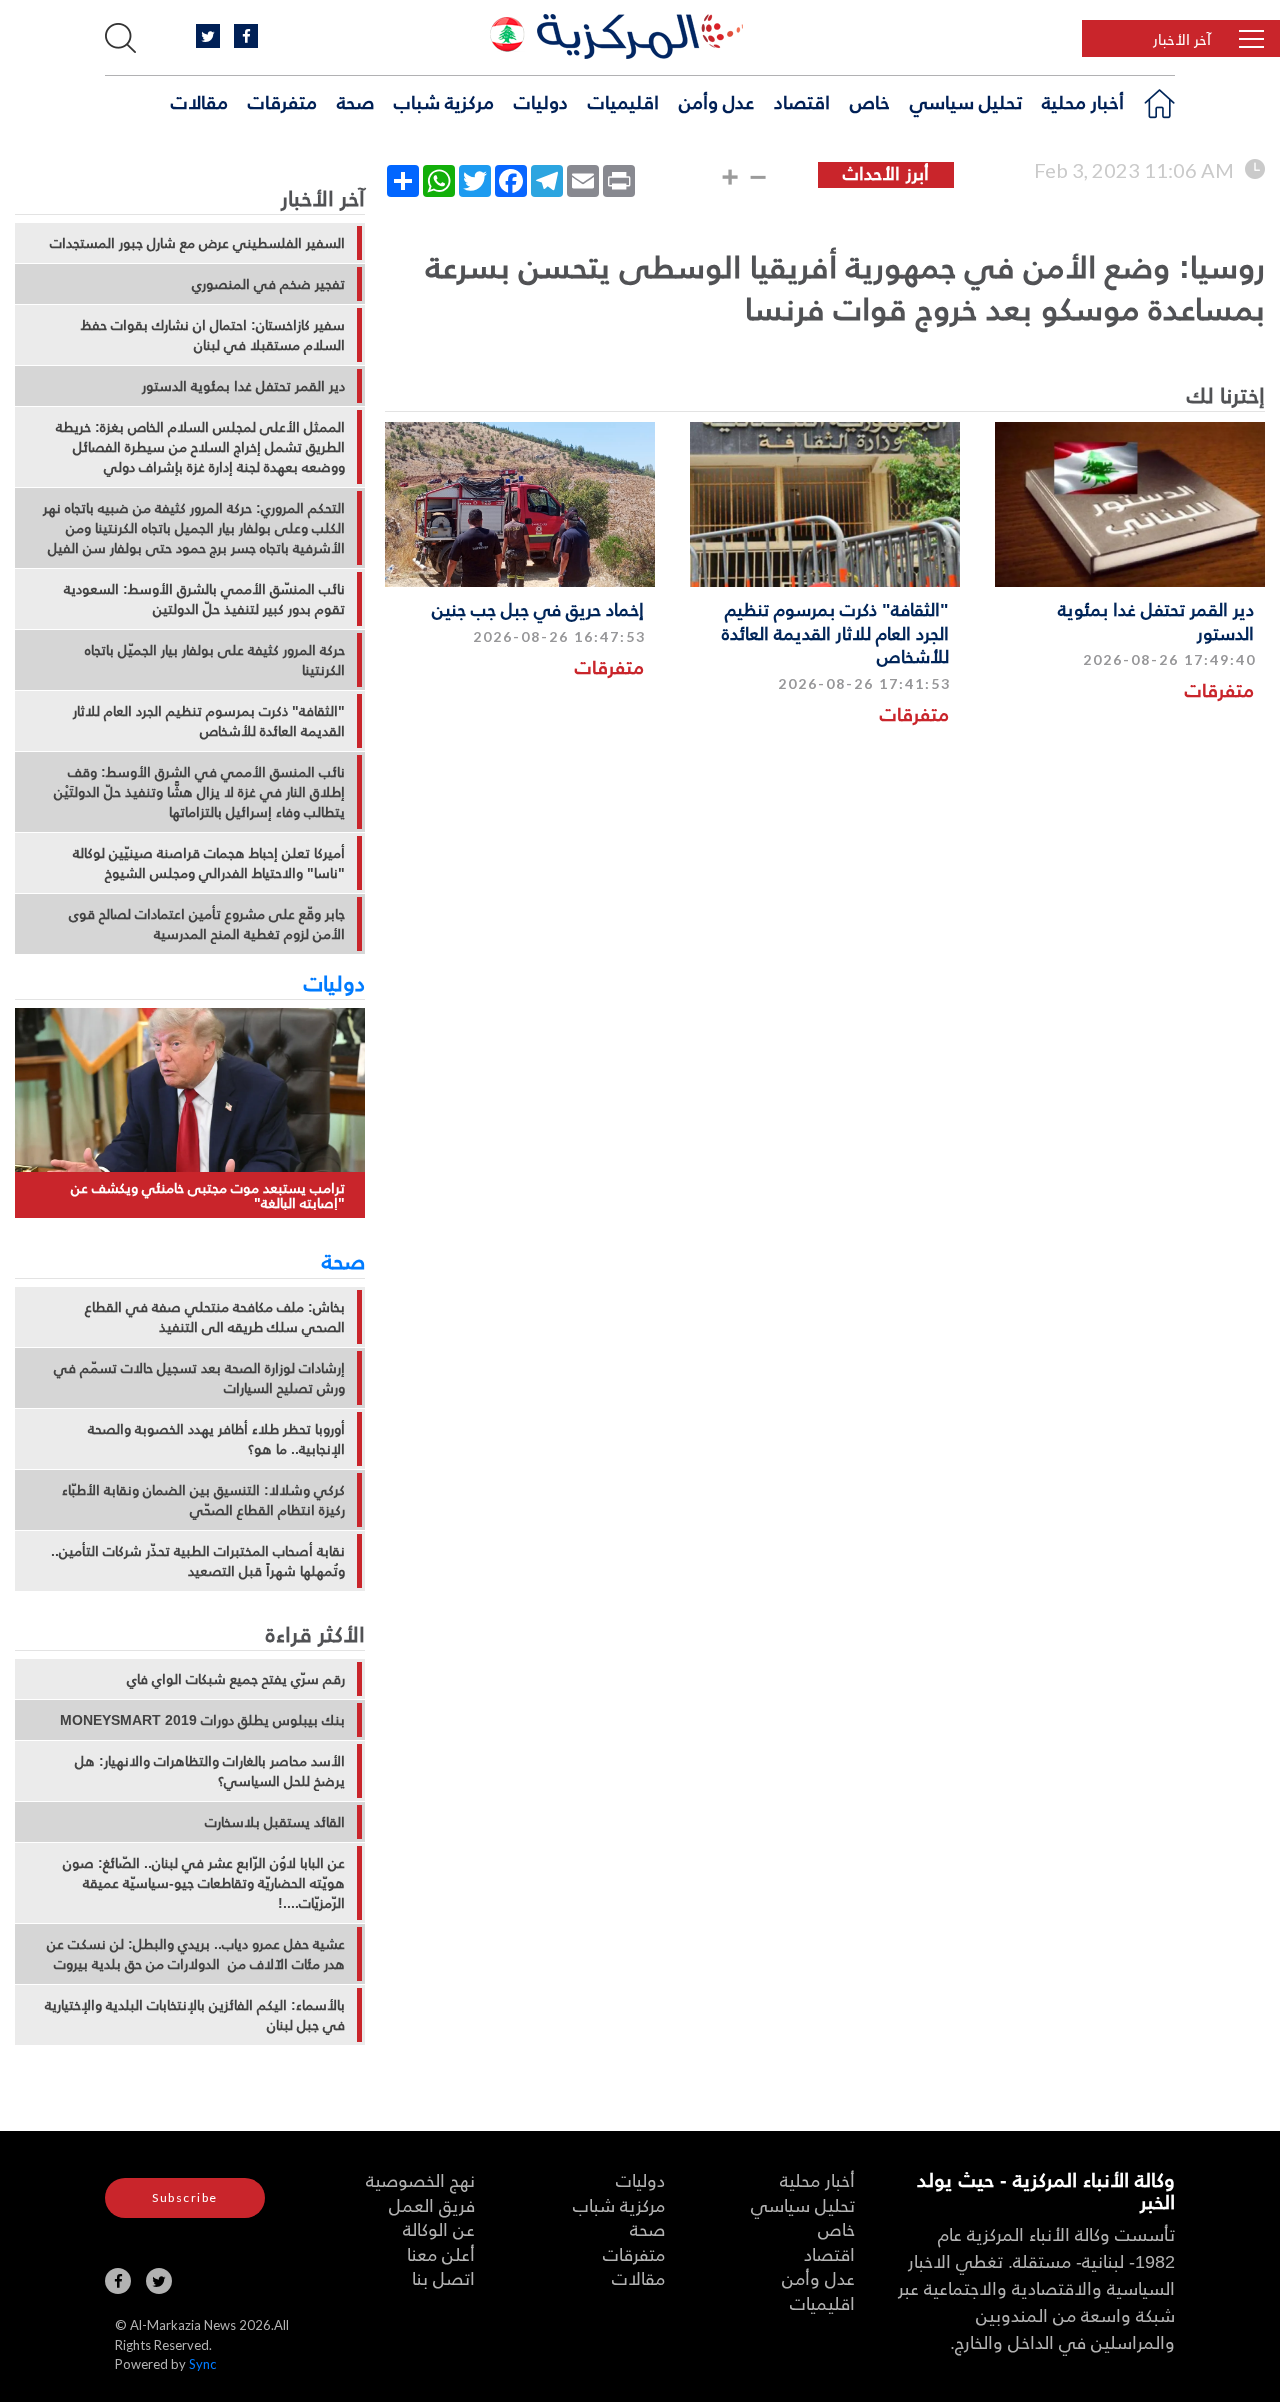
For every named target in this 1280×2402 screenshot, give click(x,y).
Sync (202, 2364)
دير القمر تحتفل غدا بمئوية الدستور (1156, 620)
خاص (870, 101)
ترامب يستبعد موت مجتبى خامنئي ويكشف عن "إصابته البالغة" (208, 1195)
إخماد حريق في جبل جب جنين (538, 608)
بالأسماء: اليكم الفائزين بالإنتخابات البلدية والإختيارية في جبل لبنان (195, 2015)
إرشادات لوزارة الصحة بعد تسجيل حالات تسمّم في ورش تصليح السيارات (199, 1378)
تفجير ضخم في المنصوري (268, 284)
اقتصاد (802, 101)
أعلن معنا (441, 2253)
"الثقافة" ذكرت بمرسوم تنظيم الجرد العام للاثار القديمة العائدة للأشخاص (835, 632)
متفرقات (282, 101)
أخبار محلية (1083, 101)
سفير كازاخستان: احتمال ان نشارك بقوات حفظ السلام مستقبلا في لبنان (213, 335)
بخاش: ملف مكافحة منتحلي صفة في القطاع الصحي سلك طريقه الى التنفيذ (215, 1317)
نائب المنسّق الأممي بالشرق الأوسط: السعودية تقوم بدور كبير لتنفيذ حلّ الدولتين (204, 599)
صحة (355, 101)
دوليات (541, 101)
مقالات (199, 101)
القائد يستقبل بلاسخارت (275, 1822)
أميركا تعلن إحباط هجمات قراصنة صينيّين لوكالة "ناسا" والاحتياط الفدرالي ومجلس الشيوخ (209, 863)
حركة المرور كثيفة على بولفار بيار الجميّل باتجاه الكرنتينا (215, 660)
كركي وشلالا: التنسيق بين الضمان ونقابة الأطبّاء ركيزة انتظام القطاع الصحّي (203, 1500)
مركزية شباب (444, 101)
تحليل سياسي (966, 101)
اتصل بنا (443, 2277)
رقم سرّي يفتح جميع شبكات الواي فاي (236, 1679)
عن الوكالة (439, 2228)
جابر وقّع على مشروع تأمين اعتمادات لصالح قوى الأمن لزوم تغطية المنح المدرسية (207, 924)
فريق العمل (432, 2204)
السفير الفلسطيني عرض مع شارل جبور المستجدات (197, 243)
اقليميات (623, 101)
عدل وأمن (716, 101)
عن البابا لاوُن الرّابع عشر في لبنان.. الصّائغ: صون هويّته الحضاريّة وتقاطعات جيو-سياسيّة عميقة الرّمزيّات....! (204, 1883)
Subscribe (185, 2197)
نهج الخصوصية (420, 2179)
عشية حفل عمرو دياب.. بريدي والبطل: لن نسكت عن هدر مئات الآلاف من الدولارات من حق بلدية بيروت (196, 1954)
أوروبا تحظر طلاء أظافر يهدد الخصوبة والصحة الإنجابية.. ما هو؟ (216, 1439)
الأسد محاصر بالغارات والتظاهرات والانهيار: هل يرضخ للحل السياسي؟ (210, 1771)
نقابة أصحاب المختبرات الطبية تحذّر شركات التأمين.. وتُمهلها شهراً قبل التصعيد (198, 1561)
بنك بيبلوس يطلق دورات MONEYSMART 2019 (202, 1720)
